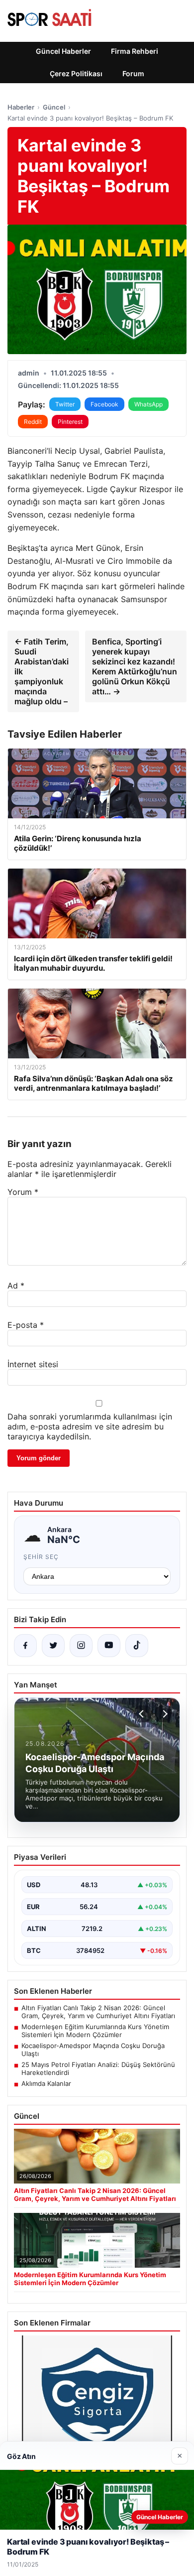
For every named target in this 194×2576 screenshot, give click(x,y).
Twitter (65, 404)
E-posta (26, 1325)
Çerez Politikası (76, 73)
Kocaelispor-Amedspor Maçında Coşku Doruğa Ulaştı (93, 2050)
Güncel (54, 107)
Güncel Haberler (63, 51)
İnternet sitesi (33, 1364)
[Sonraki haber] (164, 1714)
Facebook (104, 404)
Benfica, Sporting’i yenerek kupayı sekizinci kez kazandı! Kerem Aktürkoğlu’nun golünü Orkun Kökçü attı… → (135, 666)
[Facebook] (25, 1646)
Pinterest (70, 422)
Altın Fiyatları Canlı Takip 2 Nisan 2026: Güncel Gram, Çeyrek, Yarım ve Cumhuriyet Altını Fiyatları (98, 2012)
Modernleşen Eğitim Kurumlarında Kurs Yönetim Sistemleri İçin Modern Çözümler (95, 2031)
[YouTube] (109, 1646)
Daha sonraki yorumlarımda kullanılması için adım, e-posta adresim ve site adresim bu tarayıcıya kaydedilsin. (90, 1426)
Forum (133, 73)
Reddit (33, 422)
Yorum (23, 1192)
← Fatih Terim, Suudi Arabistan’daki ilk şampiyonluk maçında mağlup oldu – (42, 671)
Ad (16, 1286)
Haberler (21, 107)
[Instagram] (81, 1646)
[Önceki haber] (143, 1714)
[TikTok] (137, 1646)
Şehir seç (41, 1557)
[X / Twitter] (53, 1646)
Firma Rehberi (135, 51)
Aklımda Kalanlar (46, 2083)
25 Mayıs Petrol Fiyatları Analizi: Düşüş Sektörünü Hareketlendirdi (98, 2068)
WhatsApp (148, 404)
